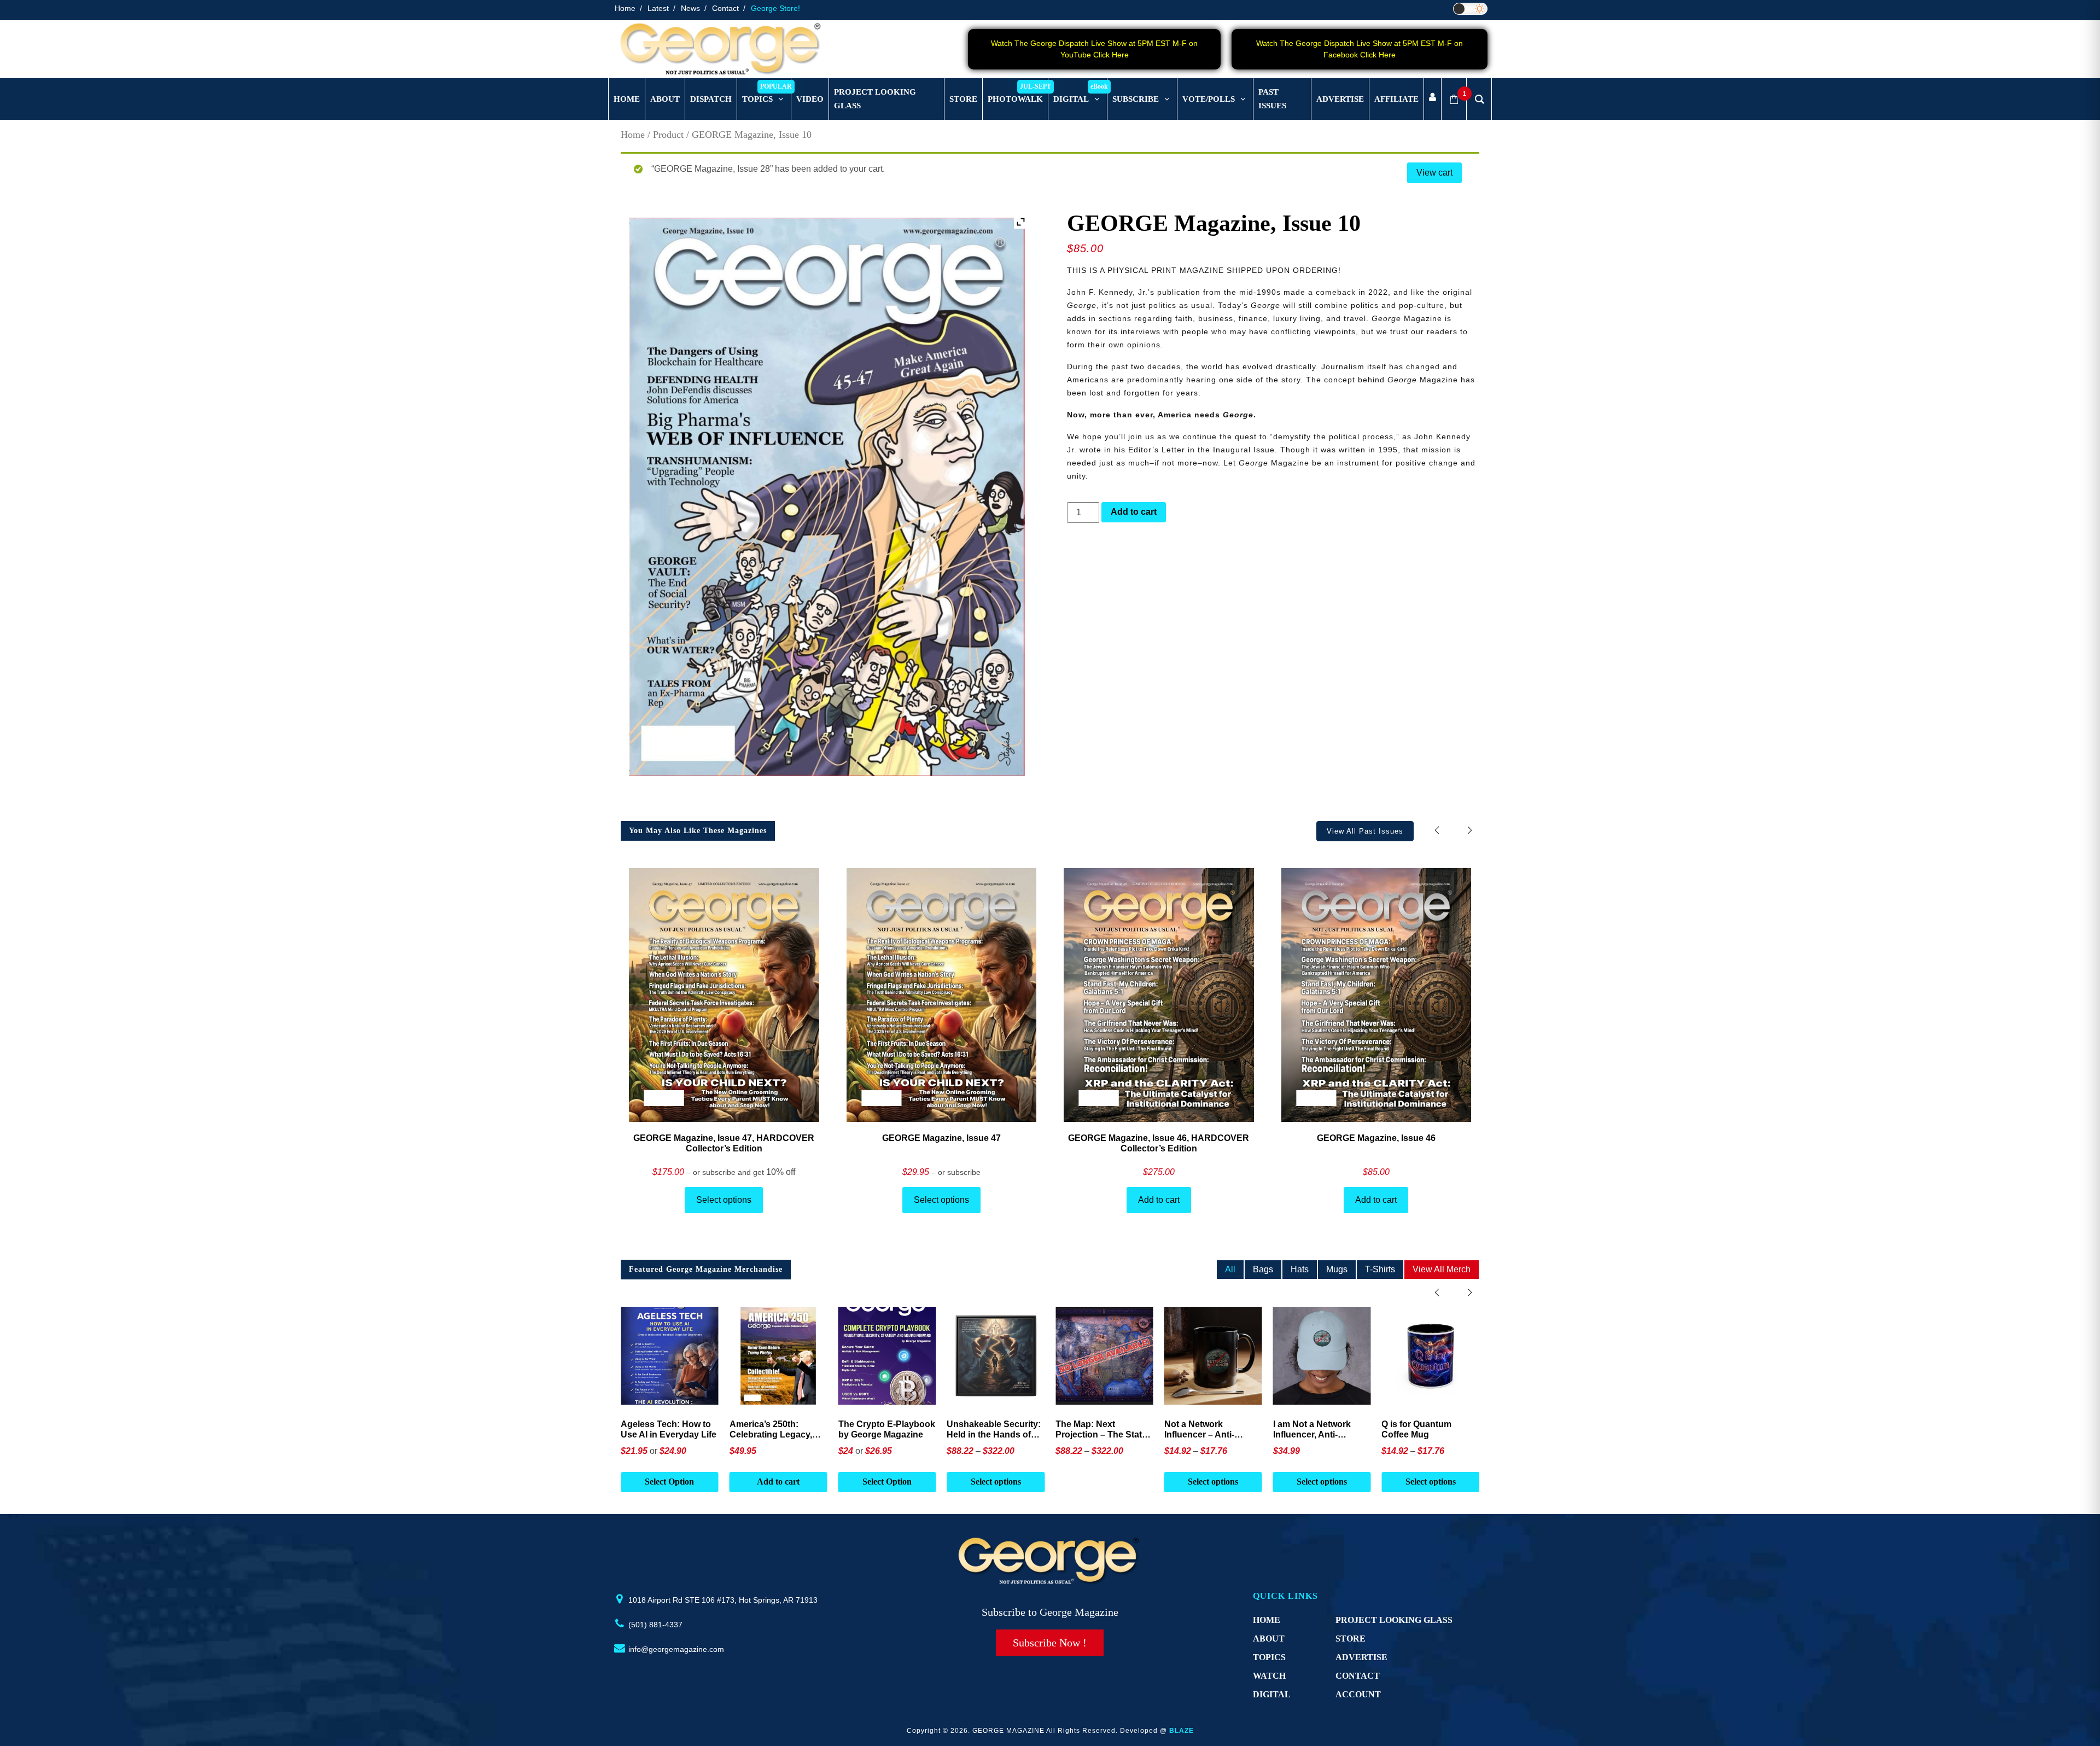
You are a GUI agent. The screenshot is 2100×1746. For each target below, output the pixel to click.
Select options (724, 1200)
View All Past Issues (1365, 831)
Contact (725, 8)
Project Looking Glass (1394, 1620)
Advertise (1361, 1657)
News (690, 8)
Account (1358, 1694)
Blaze (1182, 1731)
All (1230, 1269)
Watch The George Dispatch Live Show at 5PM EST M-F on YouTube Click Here (1094, 49)
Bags (1263, 1269)
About (1269, 1639)
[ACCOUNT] (1433, 99)
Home (625, 8)
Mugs (1337, 1269)
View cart (1434, 173)
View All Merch (1442, 1269)
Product (668, 135)
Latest (658, 8)
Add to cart (1134, 512)
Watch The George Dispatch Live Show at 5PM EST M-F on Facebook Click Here (1360, 49)
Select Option (778, 1482)
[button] (1470, 831)
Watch (1269, 1676)
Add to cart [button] (669, 1482)
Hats (1300, 1269)
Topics (1269, 1657)
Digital (1272, 1694)
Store (1351, 1639)
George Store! (775, 8)
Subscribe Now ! (1050, 1643)
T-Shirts (1380, 1269)
